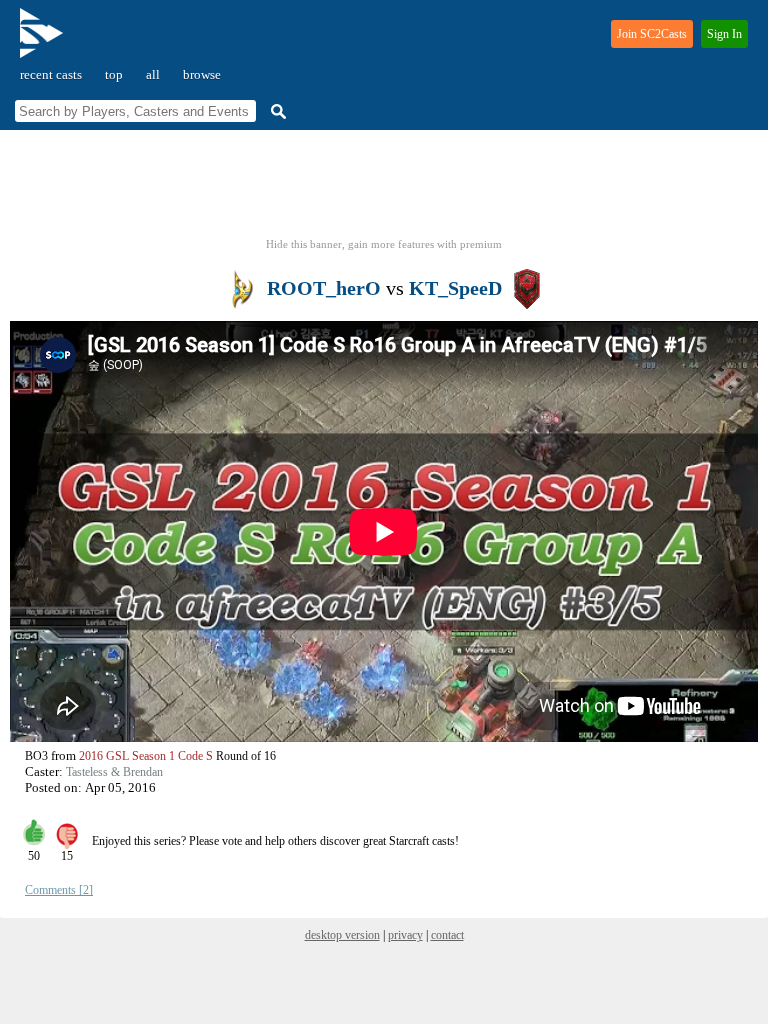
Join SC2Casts (652, 34)
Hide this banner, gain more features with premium (384, 244)
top (114, 74)
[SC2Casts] (44, 41)
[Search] (276, 111)
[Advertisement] (384, 190)
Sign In (724, 34)
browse (202, 74)
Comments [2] (59, 890)
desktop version (342, 935)
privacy (405, 935)
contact (447, 935)
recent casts (51, 74)
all (153, 74)
